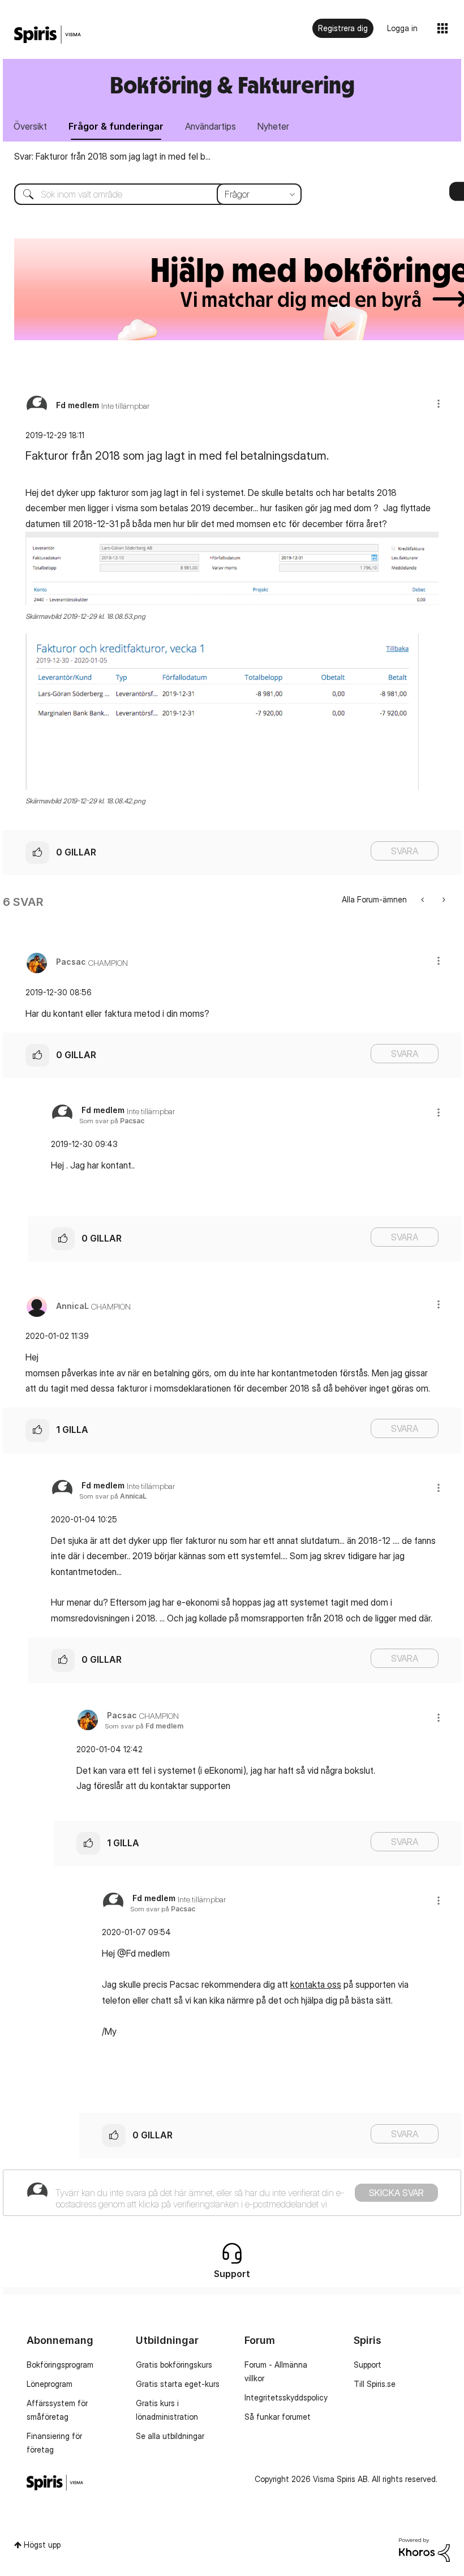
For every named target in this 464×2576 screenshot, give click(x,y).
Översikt (30, 126)
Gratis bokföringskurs (174, 2365)
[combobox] (149, 194)
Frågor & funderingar (116, 126)
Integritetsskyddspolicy (286, 2397)
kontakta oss (316, 1984)
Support (368, 2365)
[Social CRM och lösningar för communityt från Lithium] (424, 2549)
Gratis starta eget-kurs (178, 2384)
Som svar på (112, 1121)
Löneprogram (50, 2384)
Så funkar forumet (278, 2417)
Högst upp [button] (42, 2545)
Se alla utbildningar (170, 2436)
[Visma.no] (48, 35)
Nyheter (273, 126)
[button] (439, 403)
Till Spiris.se (375, 2384)
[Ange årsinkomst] (424, 899)
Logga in (402, 28)
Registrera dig (343, 28)
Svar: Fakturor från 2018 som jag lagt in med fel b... (112, 156)
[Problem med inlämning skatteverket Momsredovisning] (443, 899)
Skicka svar (396, 2193)
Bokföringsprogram (60, 2365)
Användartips (210, 126)
